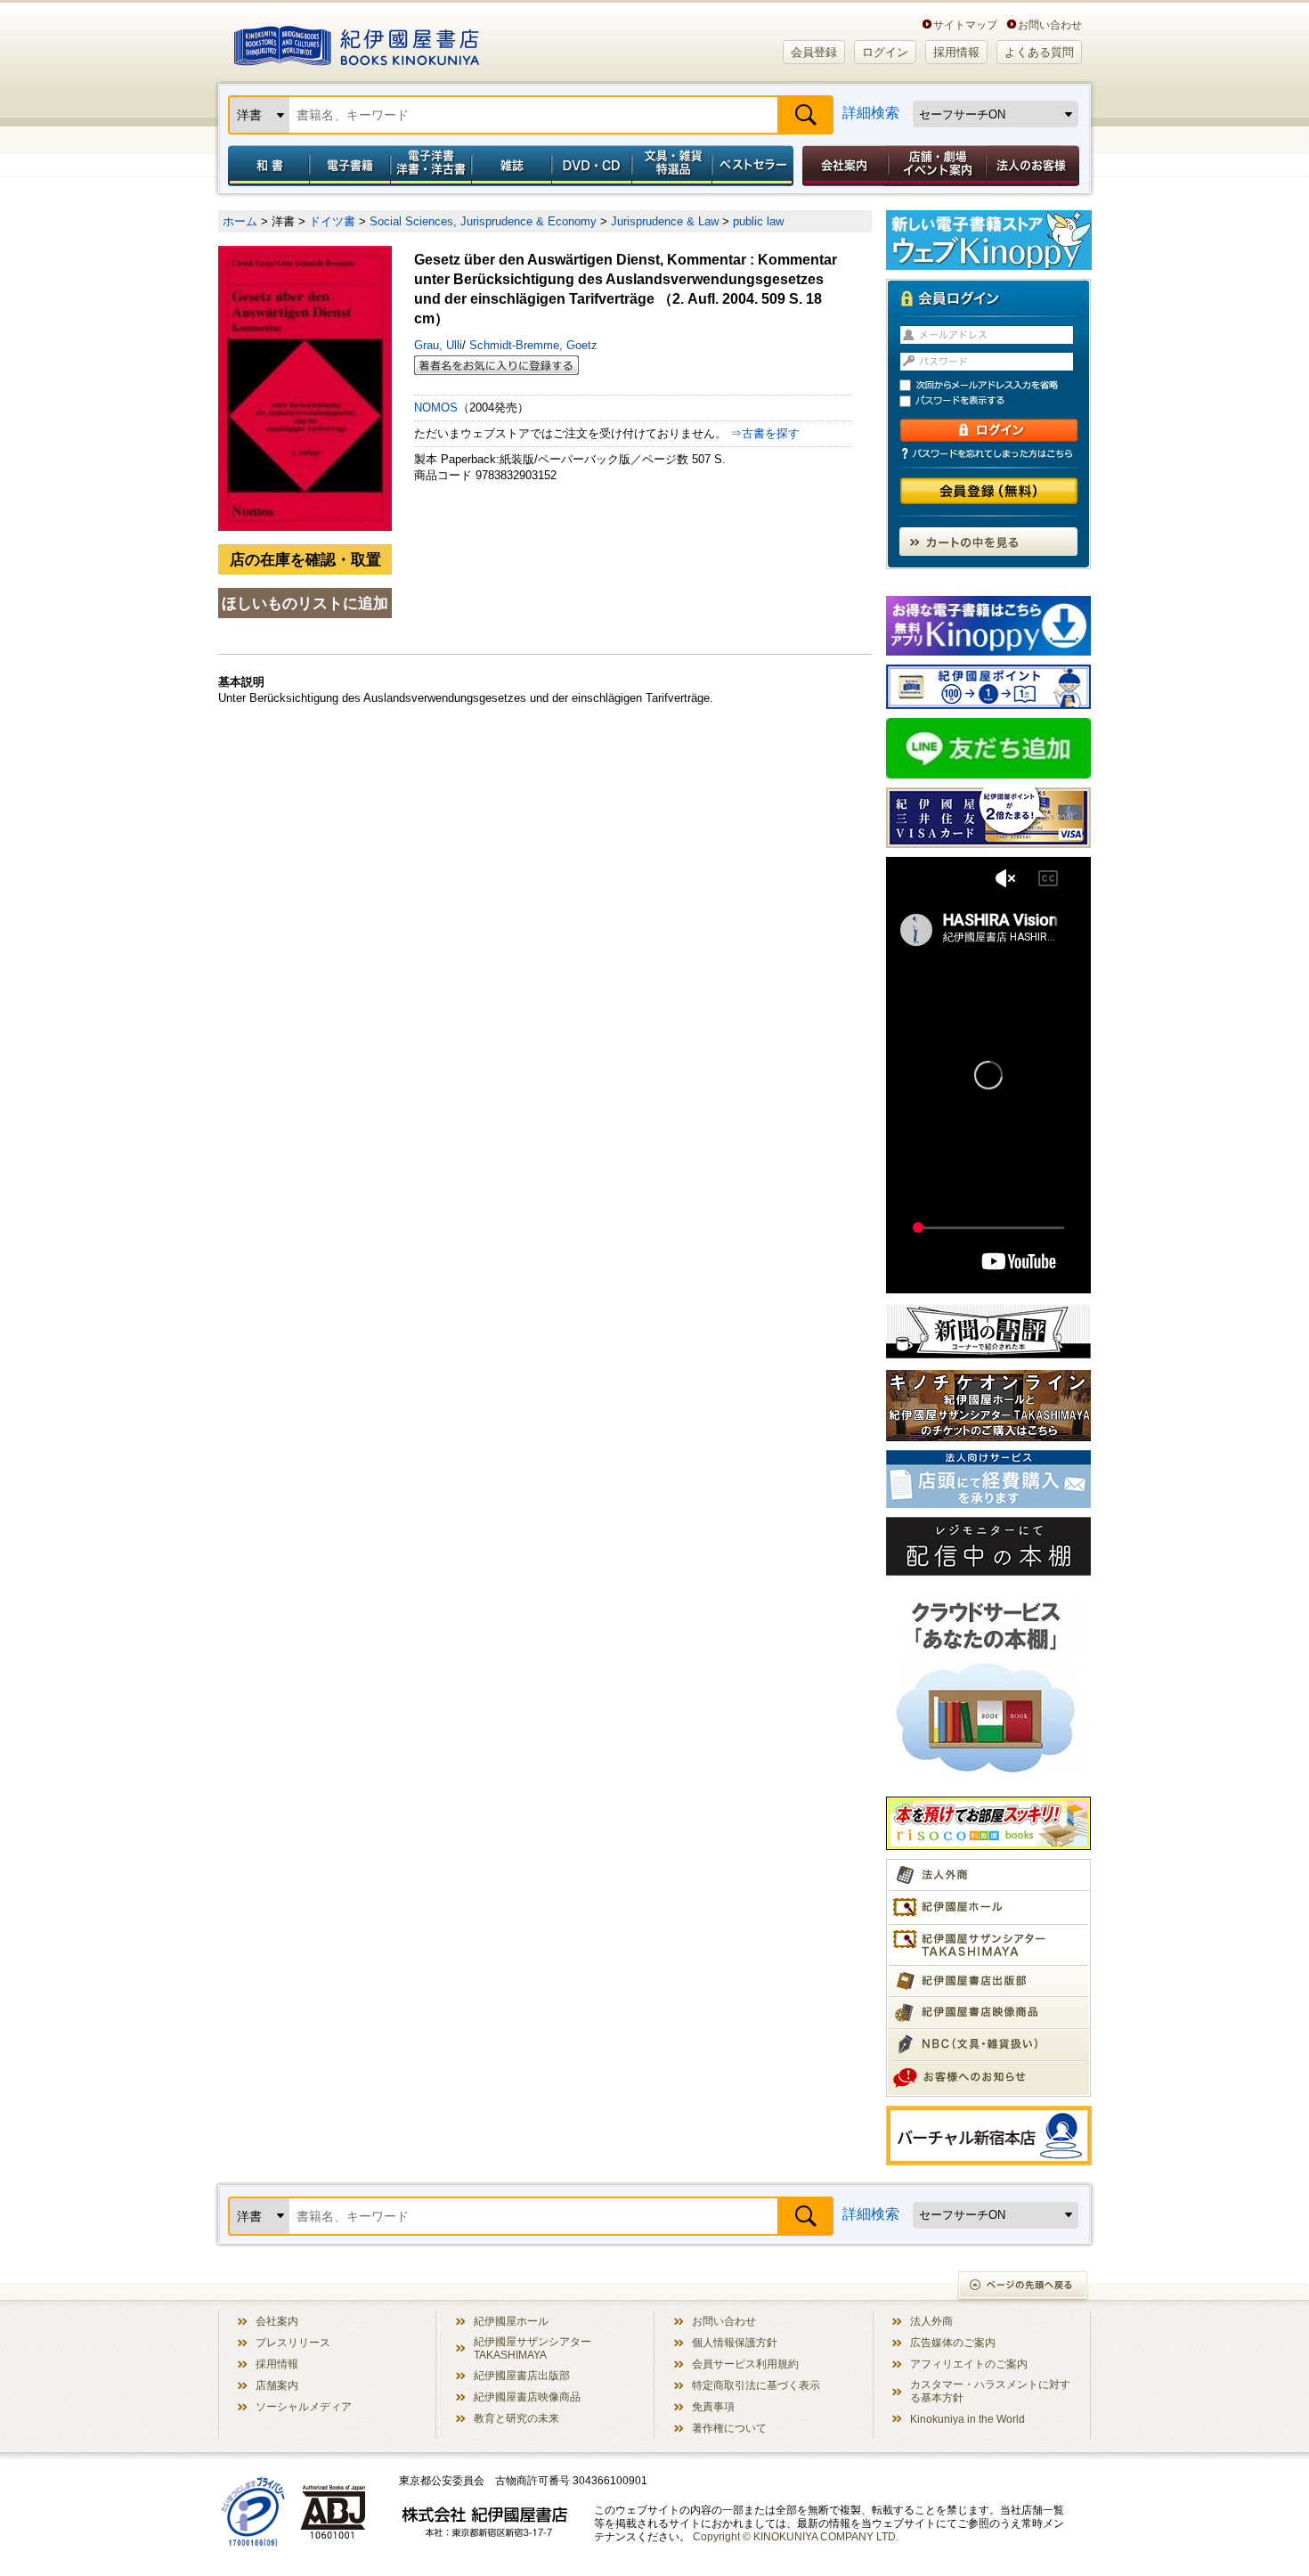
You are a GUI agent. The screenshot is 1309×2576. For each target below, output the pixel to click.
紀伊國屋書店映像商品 (527, 2397)
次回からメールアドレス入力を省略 (996, 385)
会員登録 (814, 52)
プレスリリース (293, 2342)
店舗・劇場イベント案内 (937, 166)
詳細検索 (871, 113)
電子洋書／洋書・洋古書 (431, 166)
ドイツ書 (332, 221)
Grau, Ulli (438, 345)
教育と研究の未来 (516, 2418)
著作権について (729, 2428)
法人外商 (931, 2321)
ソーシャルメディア (304, 2406)
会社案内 (842, 166)
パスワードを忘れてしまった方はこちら (988, 453)
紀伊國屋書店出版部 (522, 2375)
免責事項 (713, 2406)
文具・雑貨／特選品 (672, 166)
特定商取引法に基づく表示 (756, 2385)
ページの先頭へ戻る (1024, 2287)
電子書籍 (350, 166)
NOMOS (436, 408)
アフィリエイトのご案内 (969, 2364)
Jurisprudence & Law (665, 221)
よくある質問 (1039, 52)
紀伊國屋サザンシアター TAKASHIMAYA (533, 2348)
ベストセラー (755, 166)
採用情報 (956, 52)
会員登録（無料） (989, 491)
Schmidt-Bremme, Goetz (532, 345)
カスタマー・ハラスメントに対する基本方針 (990, 2391)
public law (758, 221)
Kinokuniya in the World (968, 2419)
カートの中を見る (988, 542)
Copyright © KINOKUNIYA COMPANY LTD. (796, 2536)
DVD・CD (592, 166)
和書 (265, 166)
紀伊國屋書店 (357, 43)
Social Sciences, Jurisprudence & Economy (483, 221)
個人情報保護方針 (735, 2342)
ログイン (885, 52)
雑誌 (512, 166)
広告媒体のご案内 (953, 2342)
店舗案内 (277, 2385)
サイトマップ (965, 24)
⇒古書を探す (765, 433)
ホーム (240, 221)
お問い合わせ (1050, 24)
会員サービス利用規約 (745, 2364)
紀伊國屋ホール (511, 2321)
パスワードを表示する (996, 401)
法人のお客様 (1034, 166)
